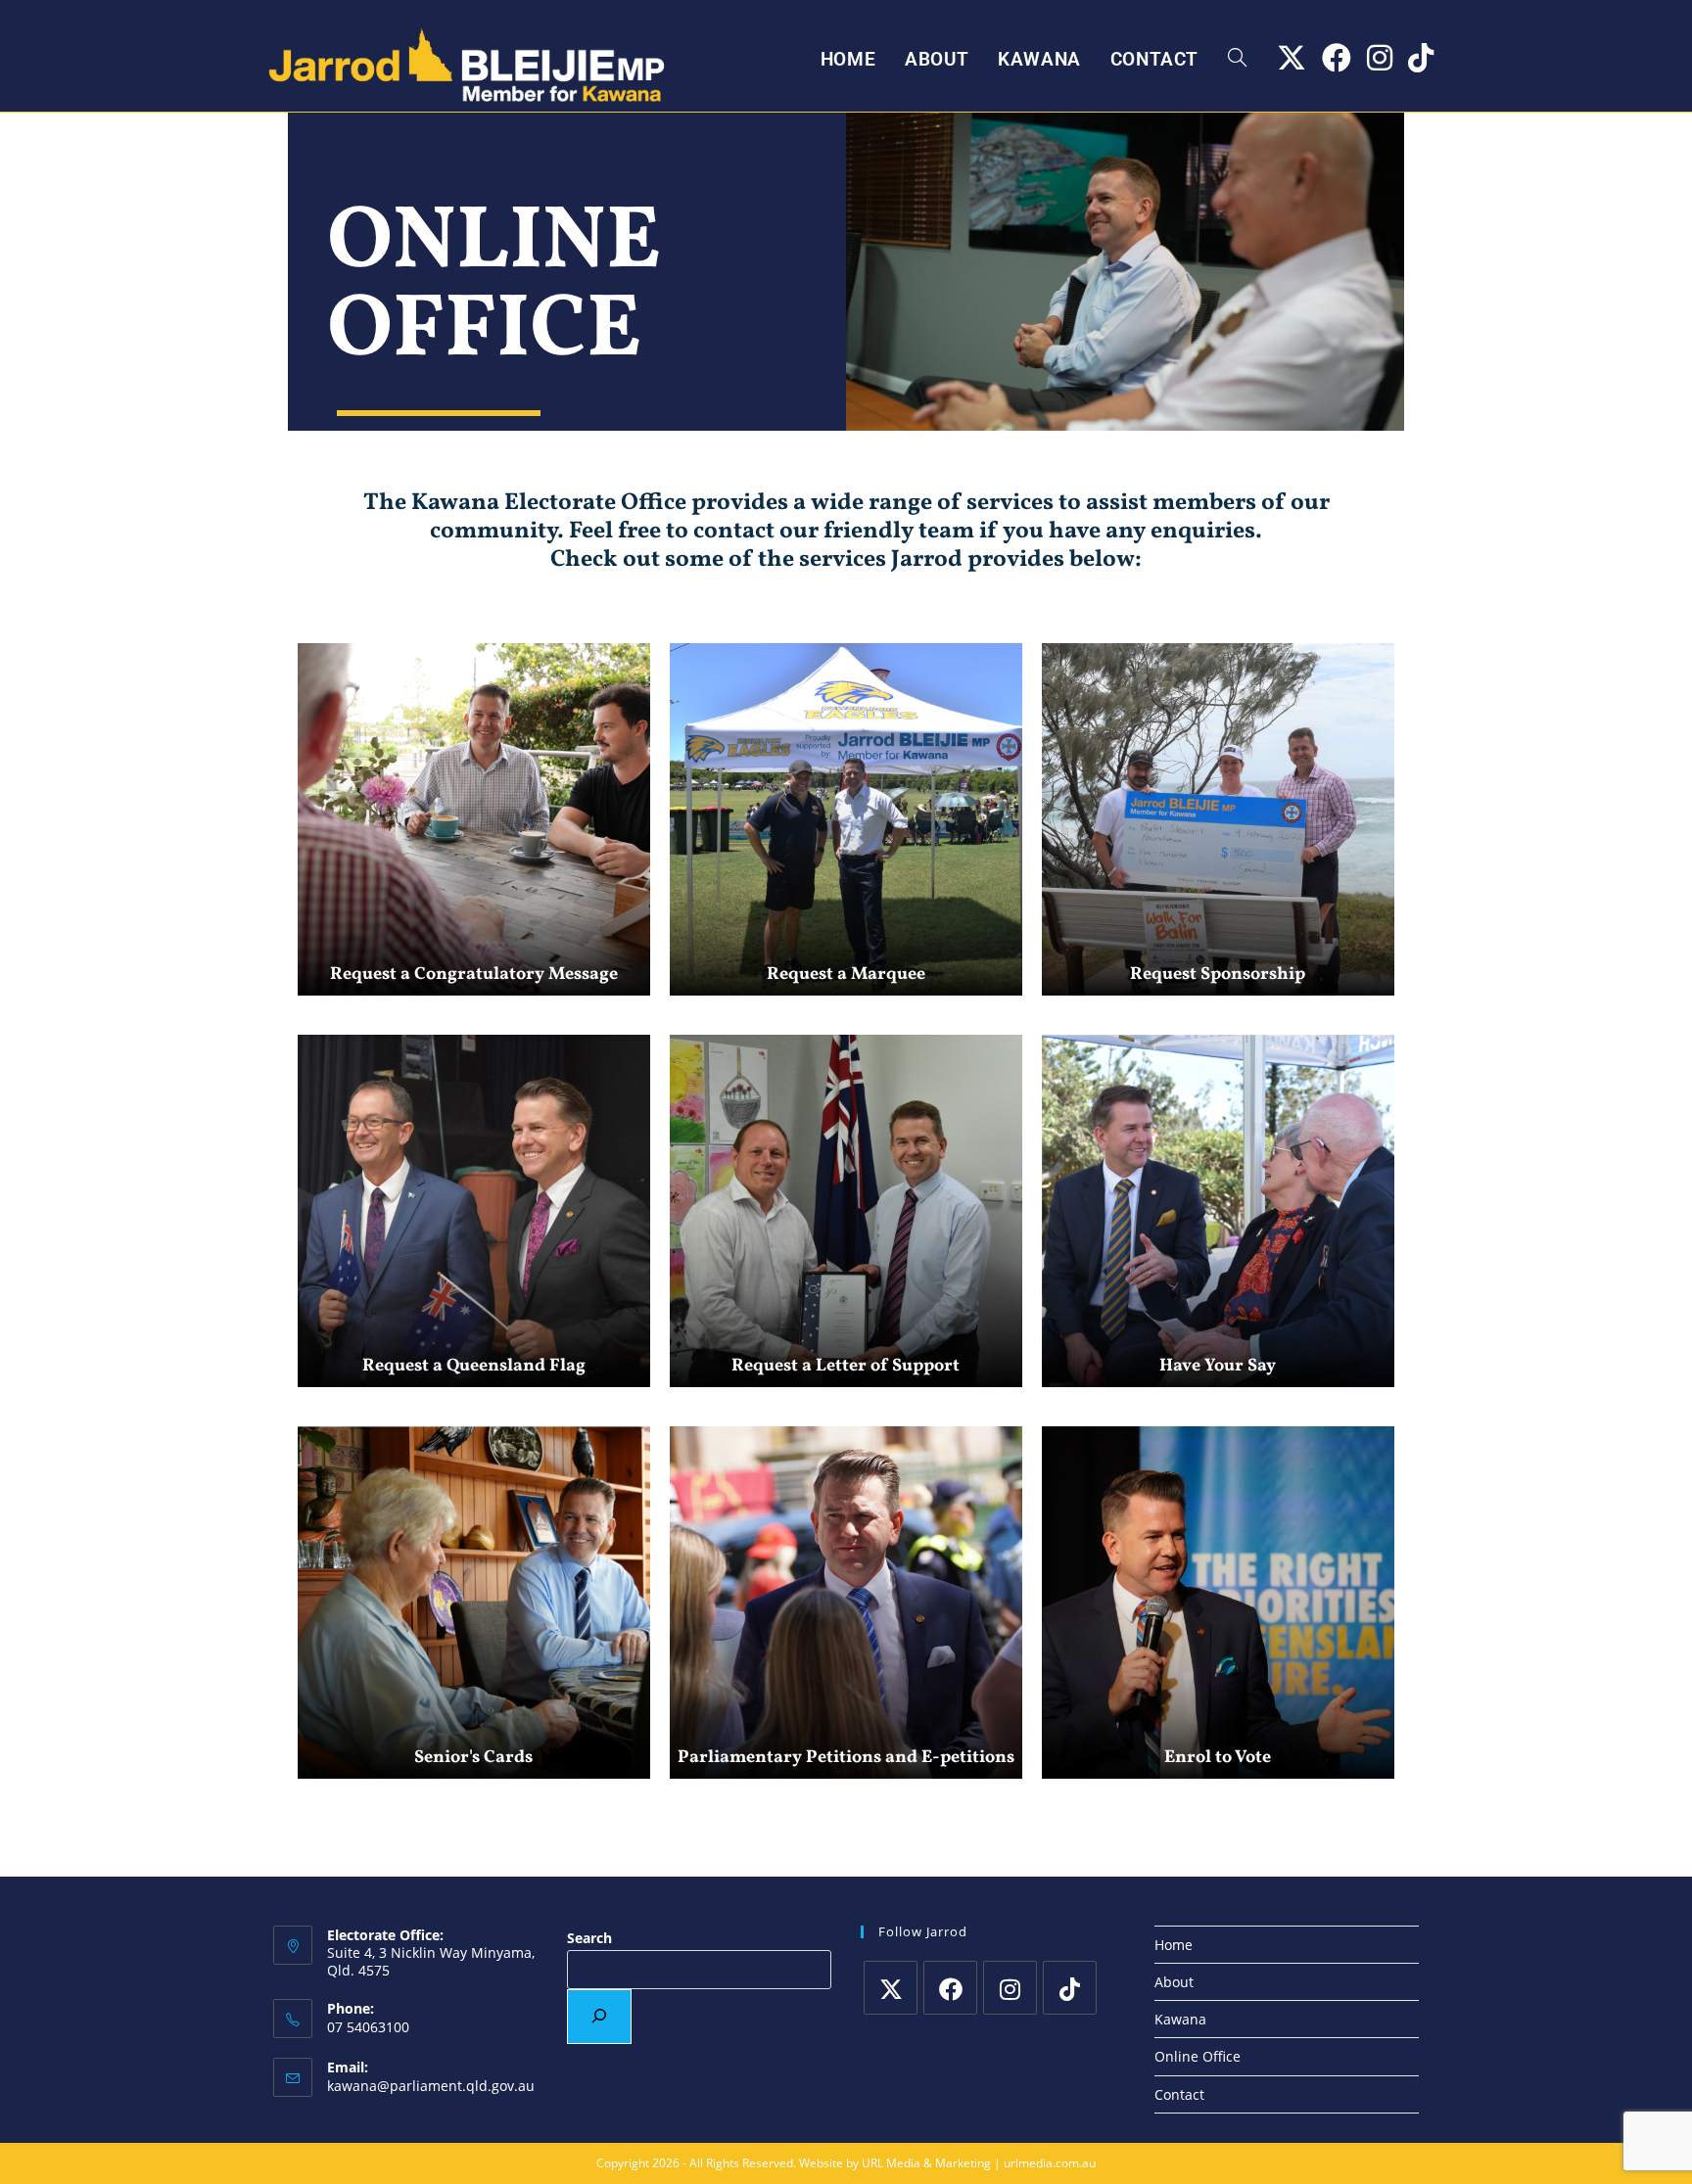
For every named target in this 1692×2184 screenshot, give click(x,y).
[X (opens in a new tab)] (1292, 58)
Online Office (1198, 2056)
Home (1174, 1945)
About (1174, 1982)
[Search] (599, 2017)
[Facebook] (950, 1988)
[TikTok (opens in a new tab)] (1421, 58)
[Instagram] (1010, 1988)
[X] (891, 1988)
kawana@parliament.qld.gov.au (431, 2086)
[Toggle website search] (1237, 60)
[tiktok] (1070, 1988)
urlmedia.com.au (1050, 2163)
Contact (1179, 2094)
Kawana (1180, 2019)
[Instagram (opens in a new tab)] (1380, 58)
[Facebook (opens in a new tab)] (1337, 58)
